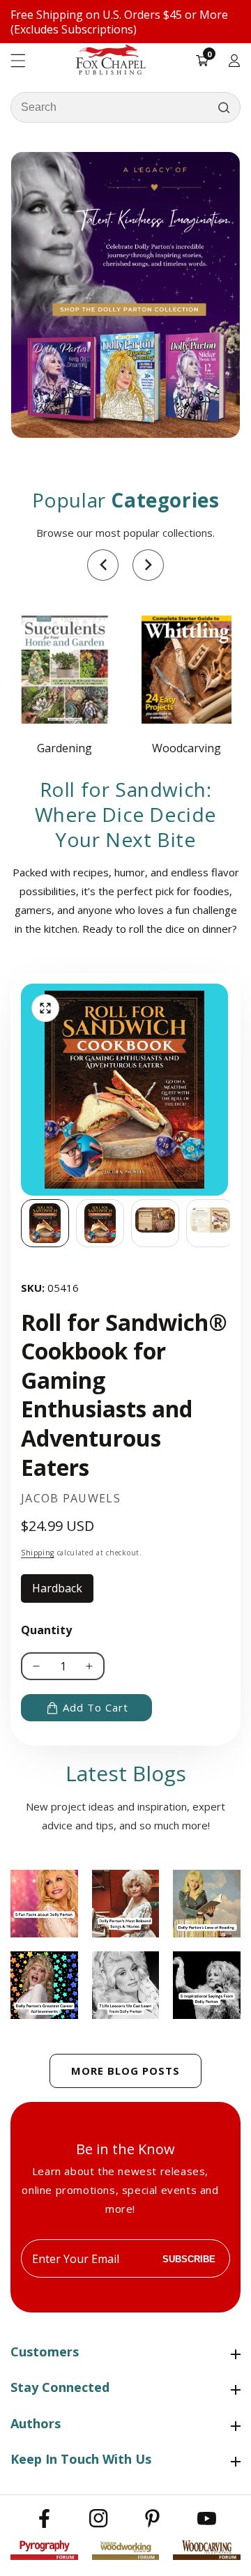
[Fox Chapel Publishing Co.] (125, 295)
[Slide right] (230, 1223)
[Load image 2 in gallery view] (100, 1223)
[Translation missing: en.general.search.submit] (224, 107)
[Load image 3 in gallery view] (155, 1223)
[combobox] (125, 107)
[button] (103, 565)
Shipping (38, 1553)
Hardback (63, 1592)
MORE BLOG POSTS (125, 2071)
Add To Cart (96, 1707)
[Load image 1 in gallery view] (45, 1223)
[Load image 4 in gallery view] (210, 1223)
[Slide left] (21, 1223)
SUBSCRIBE (189, 2258)
